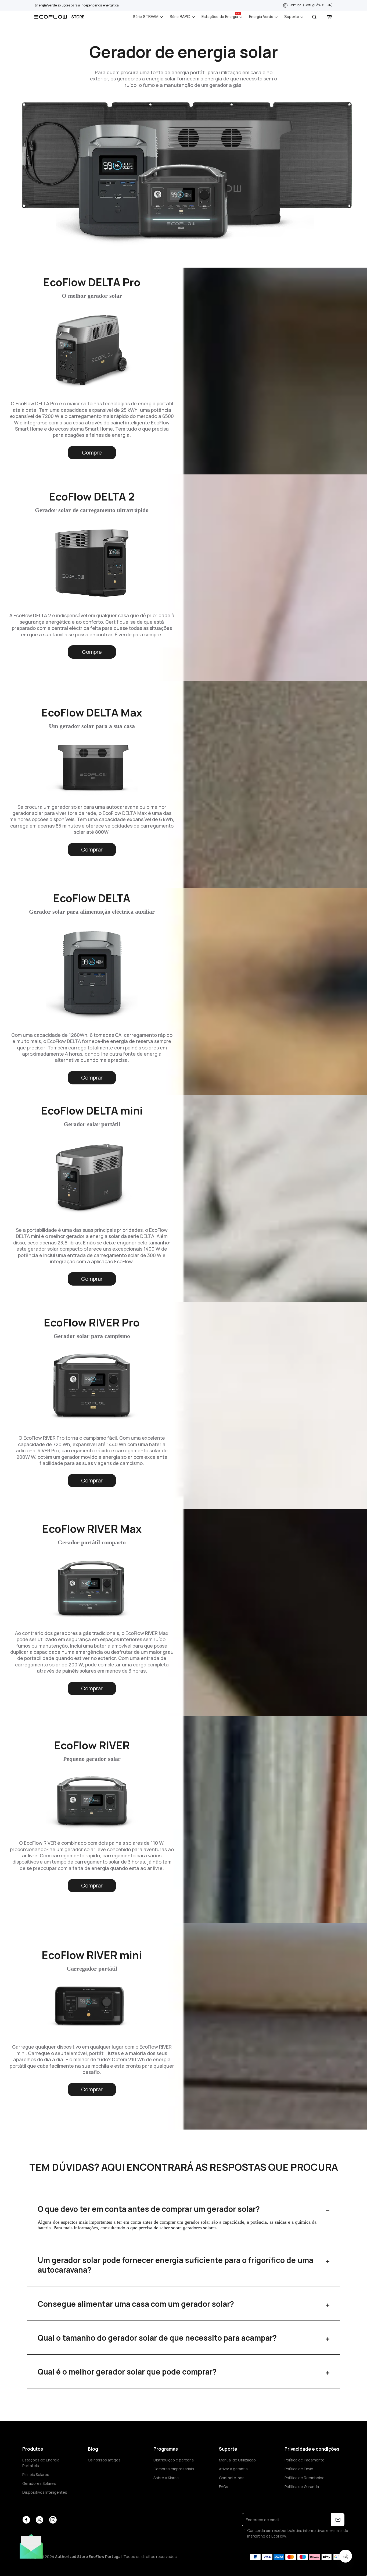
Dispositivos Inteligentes (45, 2492)
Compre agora (92, 454)
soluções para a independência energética (77, 5)
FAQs (224, 2487)
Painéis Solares (36, 2474)
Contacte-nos (232, 2478)
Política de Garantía (302, 2487)
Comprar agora (92, 851)
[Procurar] (314, 17)
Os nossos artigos (104, 2460)
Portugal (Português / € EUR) (311, 5)
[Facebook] (26, 2520)
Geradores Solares (39, 2483)
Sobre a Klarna (166, 2478)
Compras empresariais (174, 2469)
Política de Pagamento (305, 2460)
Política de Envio (299, 2469)
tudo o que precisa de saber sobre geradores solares (167, 2228)
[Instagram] (53, 2520)
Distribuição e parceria (174, 2460)
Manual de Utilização (237, 2460)
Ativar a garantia (233, 2469)
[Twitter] (39, 2520)
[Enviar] (338, 2520)
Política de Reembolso (305, 2478)
